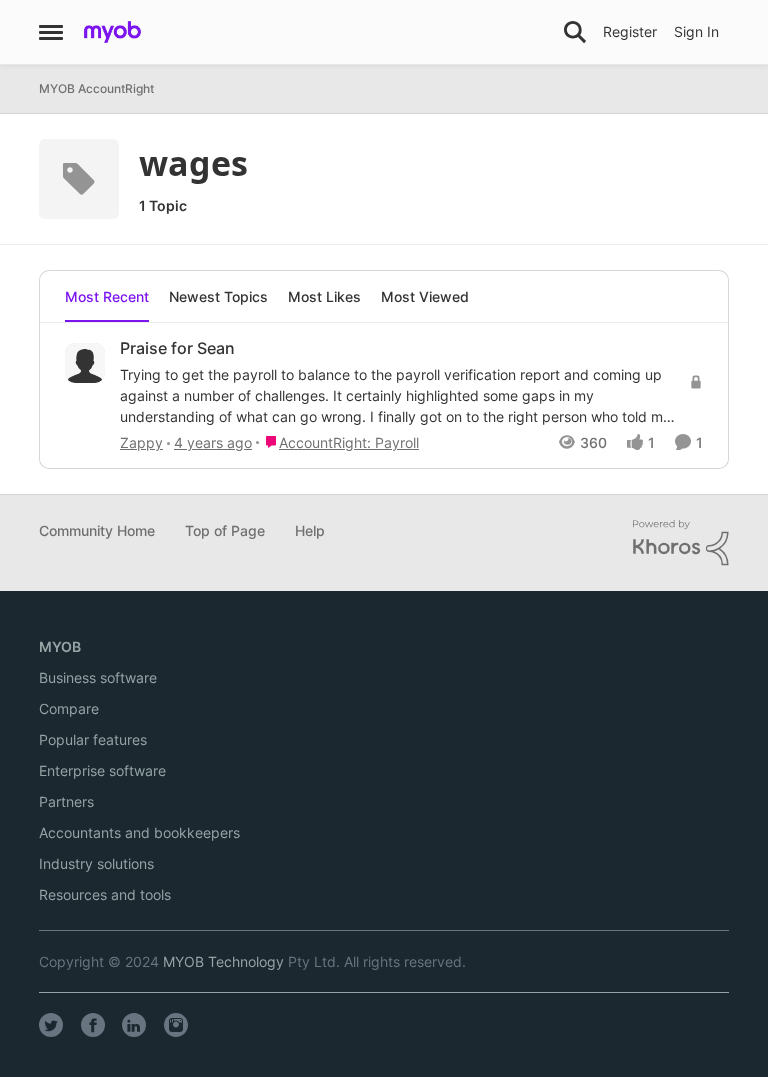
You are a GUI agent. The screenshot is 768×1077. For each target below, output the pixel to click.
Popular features (93, 739)
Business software (98, 677)
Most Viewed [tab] (425, 296)
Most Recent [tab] (107, 296)
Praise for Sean (177, 348)
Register (630, 31)
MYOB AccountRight (96, 88)
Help (310, 530)
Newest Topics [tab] (218, 296)
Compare (69, 708)
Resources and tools (105, 894)
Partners (66, 801)
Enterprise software (102, 770)
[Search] (575, 32)
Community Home (97, 530)
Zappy (141, 442)
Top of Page (225, 530)
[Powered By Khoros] (681, 543)
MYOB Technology (223, 961)
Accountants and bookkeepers (139, 832)
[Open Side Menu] (51, 32)
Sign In (696, 31)
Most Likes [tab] (324, 296)
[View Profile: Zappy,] (85, 363)
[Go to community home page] (112, 32)
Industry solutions (96, 863)
